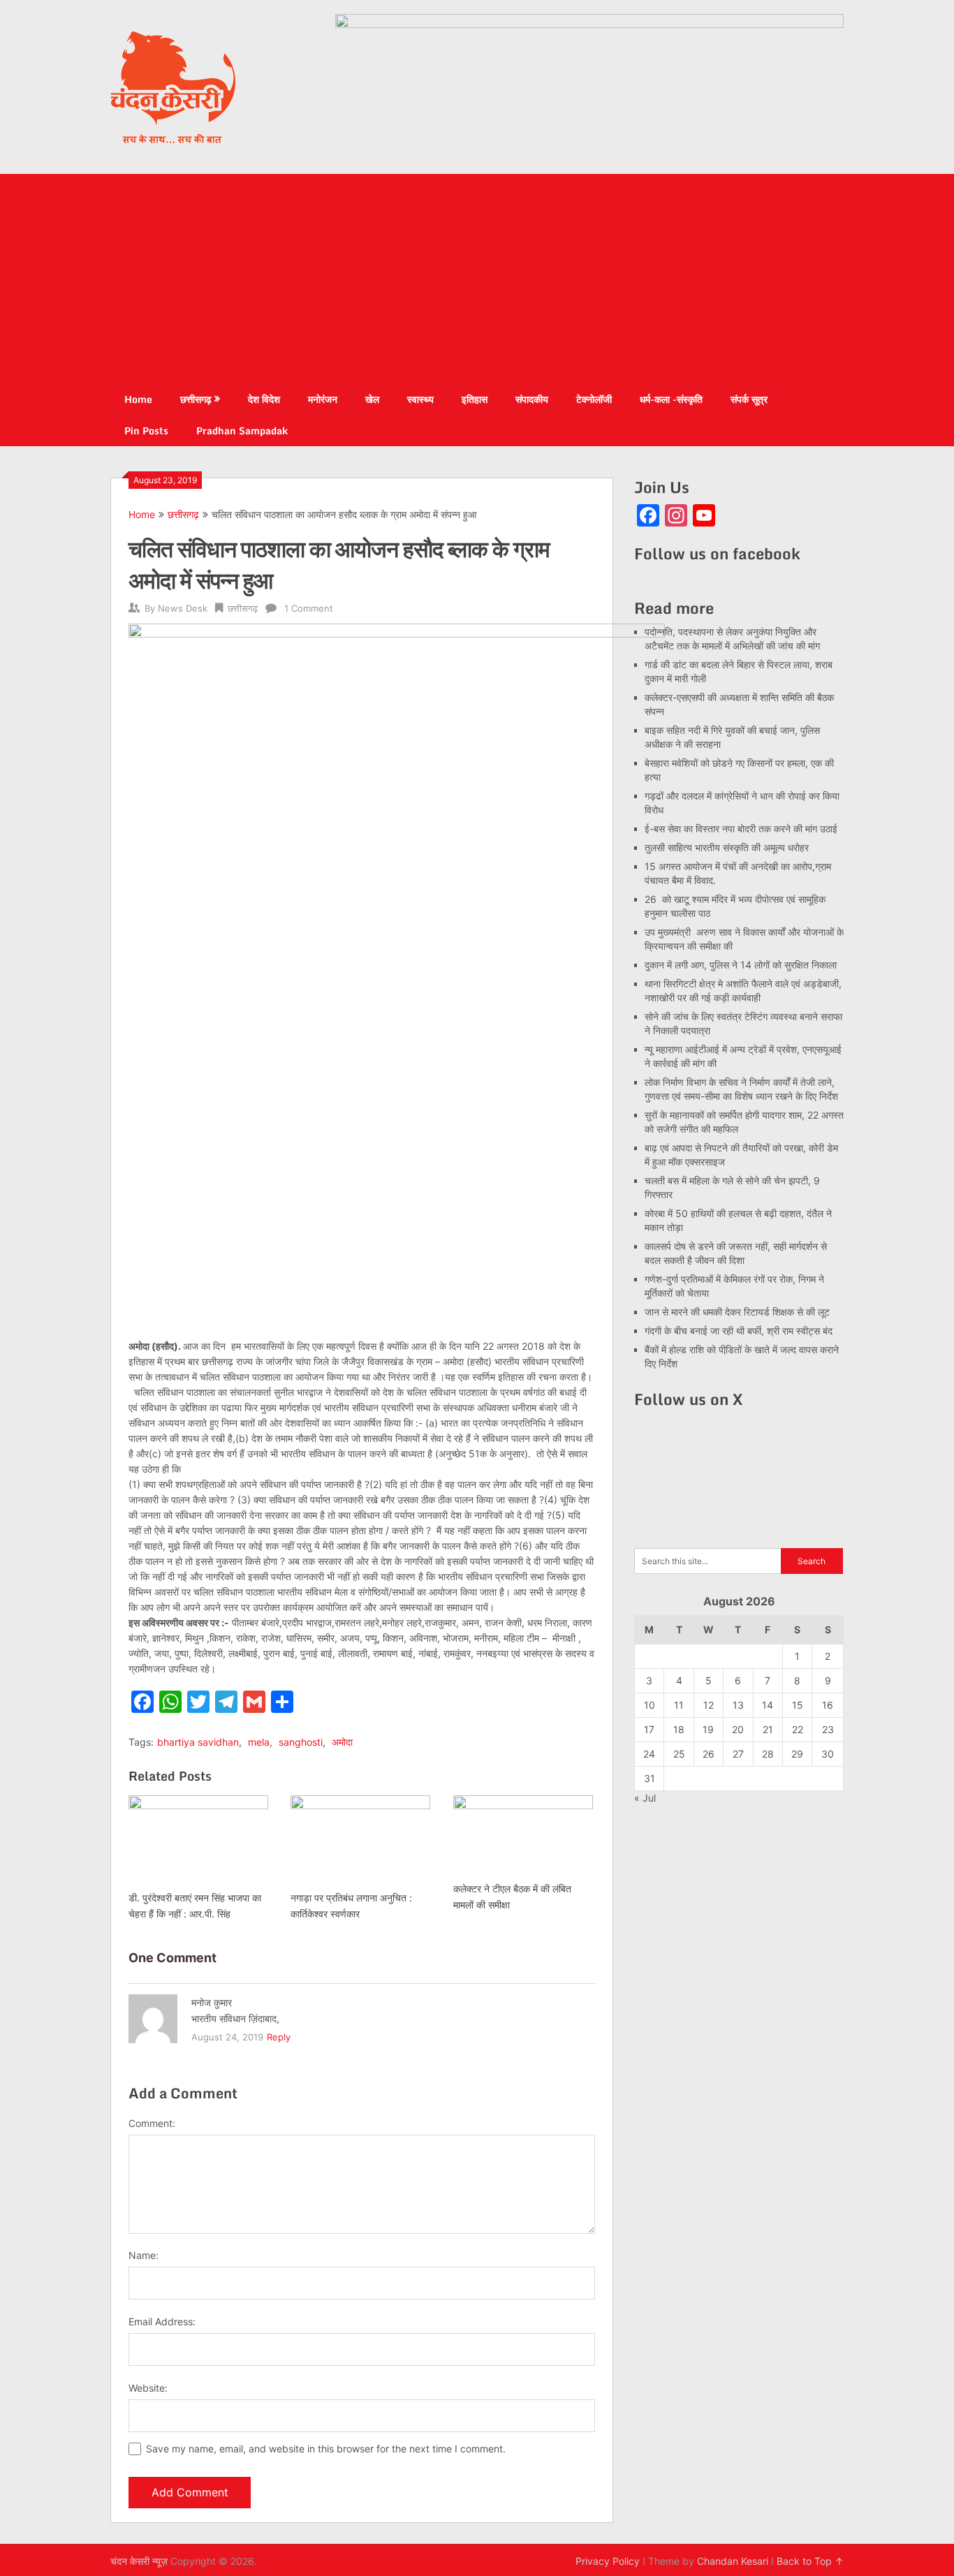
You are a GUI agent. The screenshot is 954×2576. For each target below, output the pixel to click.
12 (709, 1705)
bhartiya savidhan (198, 1742)
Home (138, 399)
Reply (279, 2037)
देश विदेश (264, 399)
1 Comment (309, 608)
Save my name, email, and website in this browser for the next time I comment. (326, 2449)
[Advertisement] (477, 279)
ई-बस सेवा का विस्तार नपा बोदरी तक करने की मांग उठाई (741, 829)
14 (768, 1705)
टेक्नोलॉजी (594, 399)
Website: (148, 2388)
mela (259, 1742)
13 (738, 1705)
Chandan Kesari (733, 2561)
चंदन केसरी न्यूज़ (139, 2561)
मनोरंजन (323, 399)
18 (679, 1729)
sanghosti (301, 1742)
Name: (144, 2255)
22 (798, 1729)
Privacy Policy (608, 2561)
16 (828, 1705)
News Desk (183, 608)
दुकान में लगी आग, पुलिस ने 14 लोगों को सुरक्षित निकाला (741, 965)
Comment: (152, 2123)
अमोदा (342, 1742)
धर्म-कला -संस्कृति (671, 399)
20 (738, 1729)
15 (798, 1705)
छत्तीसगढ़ (196, 399)
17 (649, 1729)
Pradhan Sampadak (242, 430)
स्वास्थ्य (420, 399)
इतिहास (475, 399)
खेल (372, 399)
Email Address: (162, 2321)
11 (679, 1705)
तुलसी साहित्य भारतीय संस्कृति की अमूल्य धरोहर (727, 847)
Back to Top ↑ (810, 2561)
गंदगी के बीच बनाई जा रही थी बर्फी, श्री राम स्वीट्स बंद (739, 1331)
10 (650, 1705)
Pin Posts (146, 430)
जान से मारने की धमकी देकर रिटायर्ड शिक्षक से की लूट (737, 1312)
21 (768, 1729)
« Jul (645, 1798)
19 (708, 1729)
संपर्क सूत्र (749, 399)
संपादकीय (532, 399)
